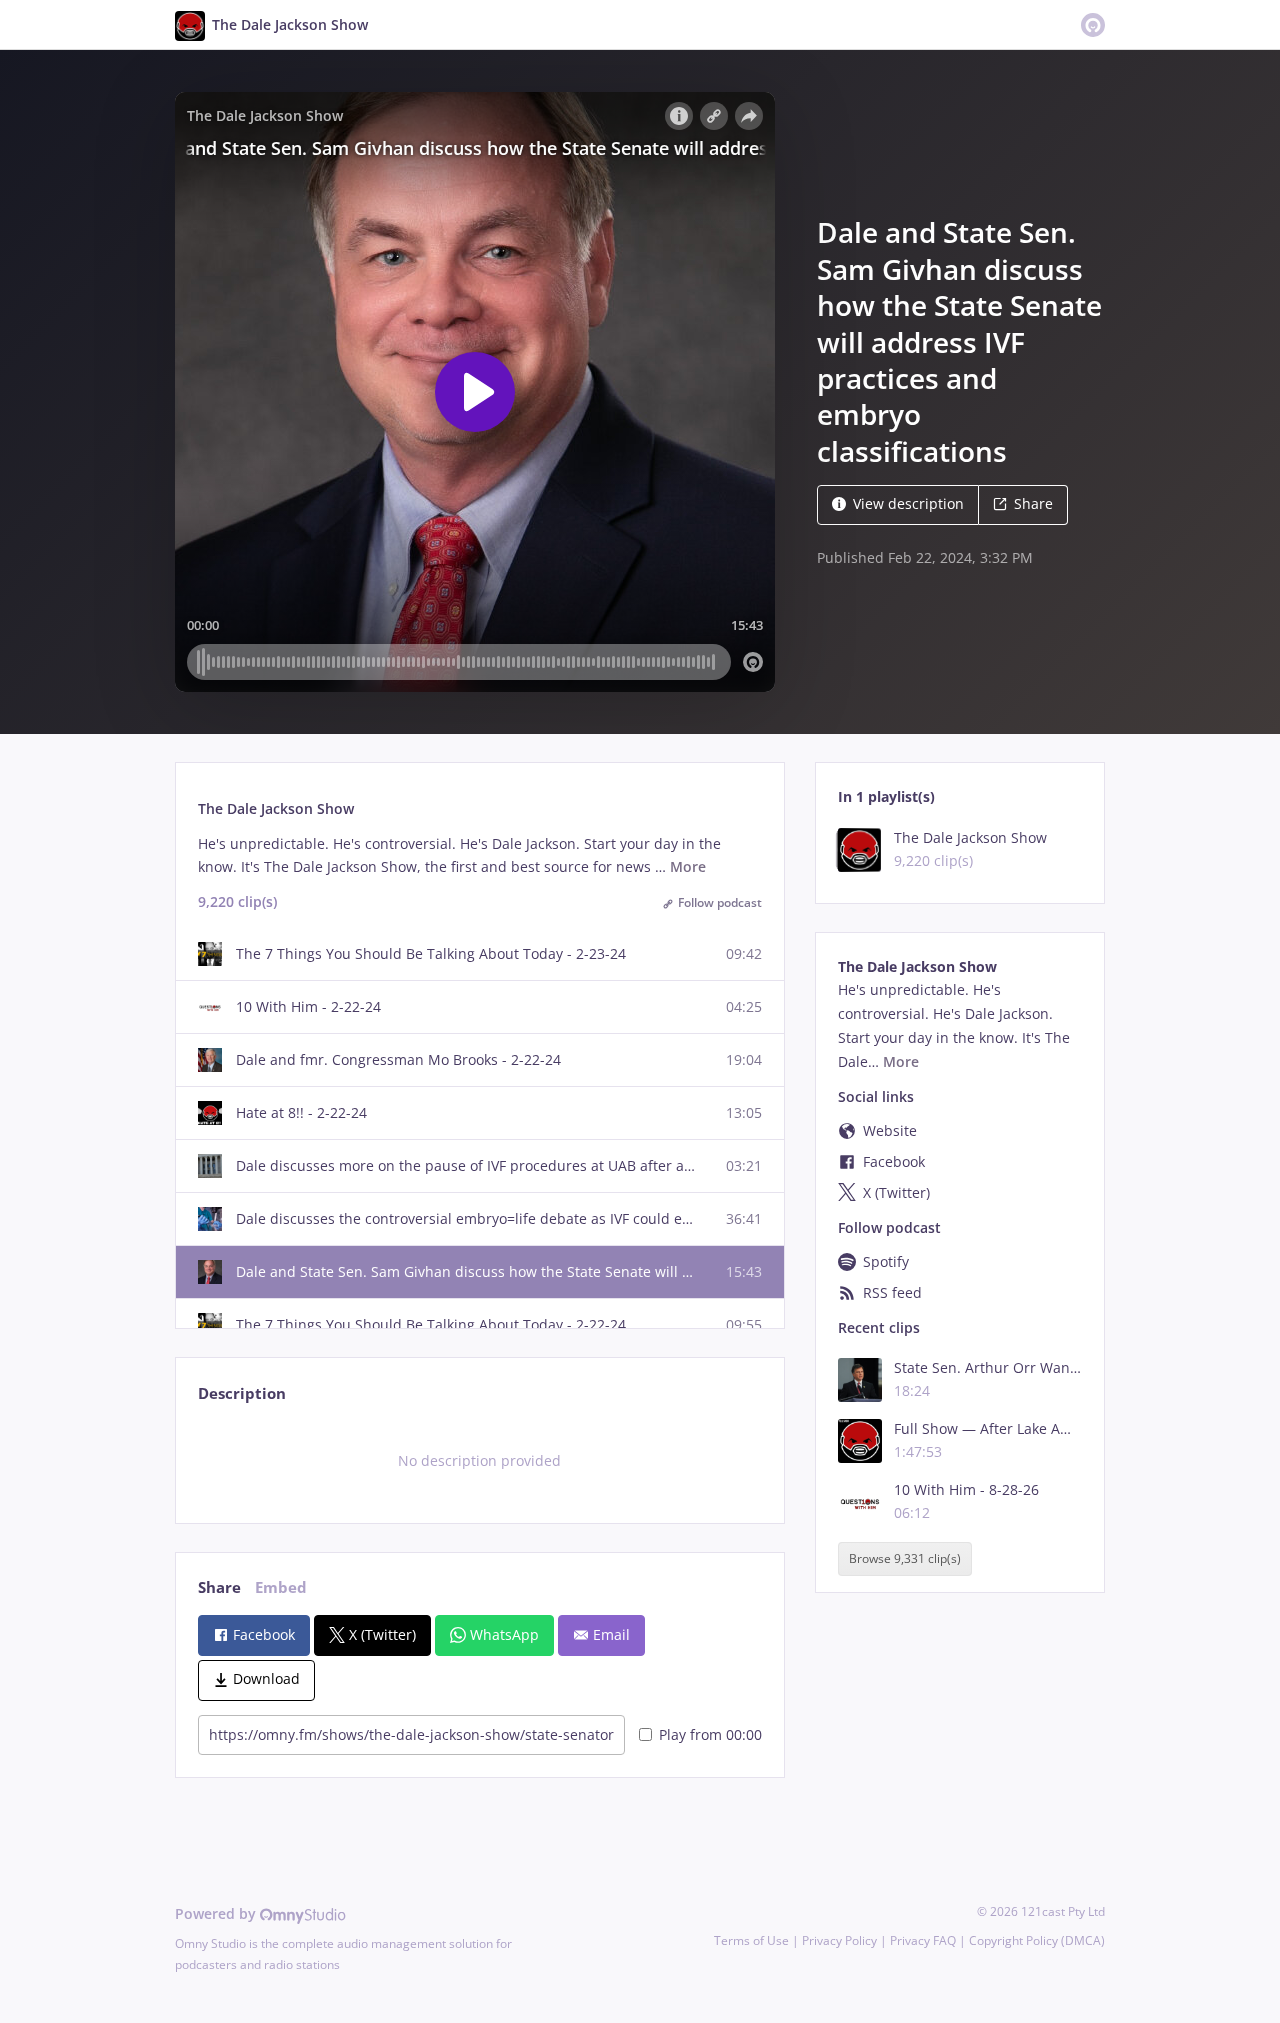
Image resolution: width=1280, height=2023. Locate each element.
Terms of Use (751, 1940)
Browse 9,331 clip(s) (905, 1559)
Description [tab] (242, 1393)
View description (908, 503)
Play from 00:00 (710, 1734)
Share (1033, 503)
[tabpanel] (479, 1461)
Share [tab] (219, 1587)
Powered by (217, 1913)
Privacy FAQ (923, 1940)
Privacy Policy (839, 1940)
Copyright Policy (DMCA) (1037, 1940)
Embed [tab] (281, 1587)
